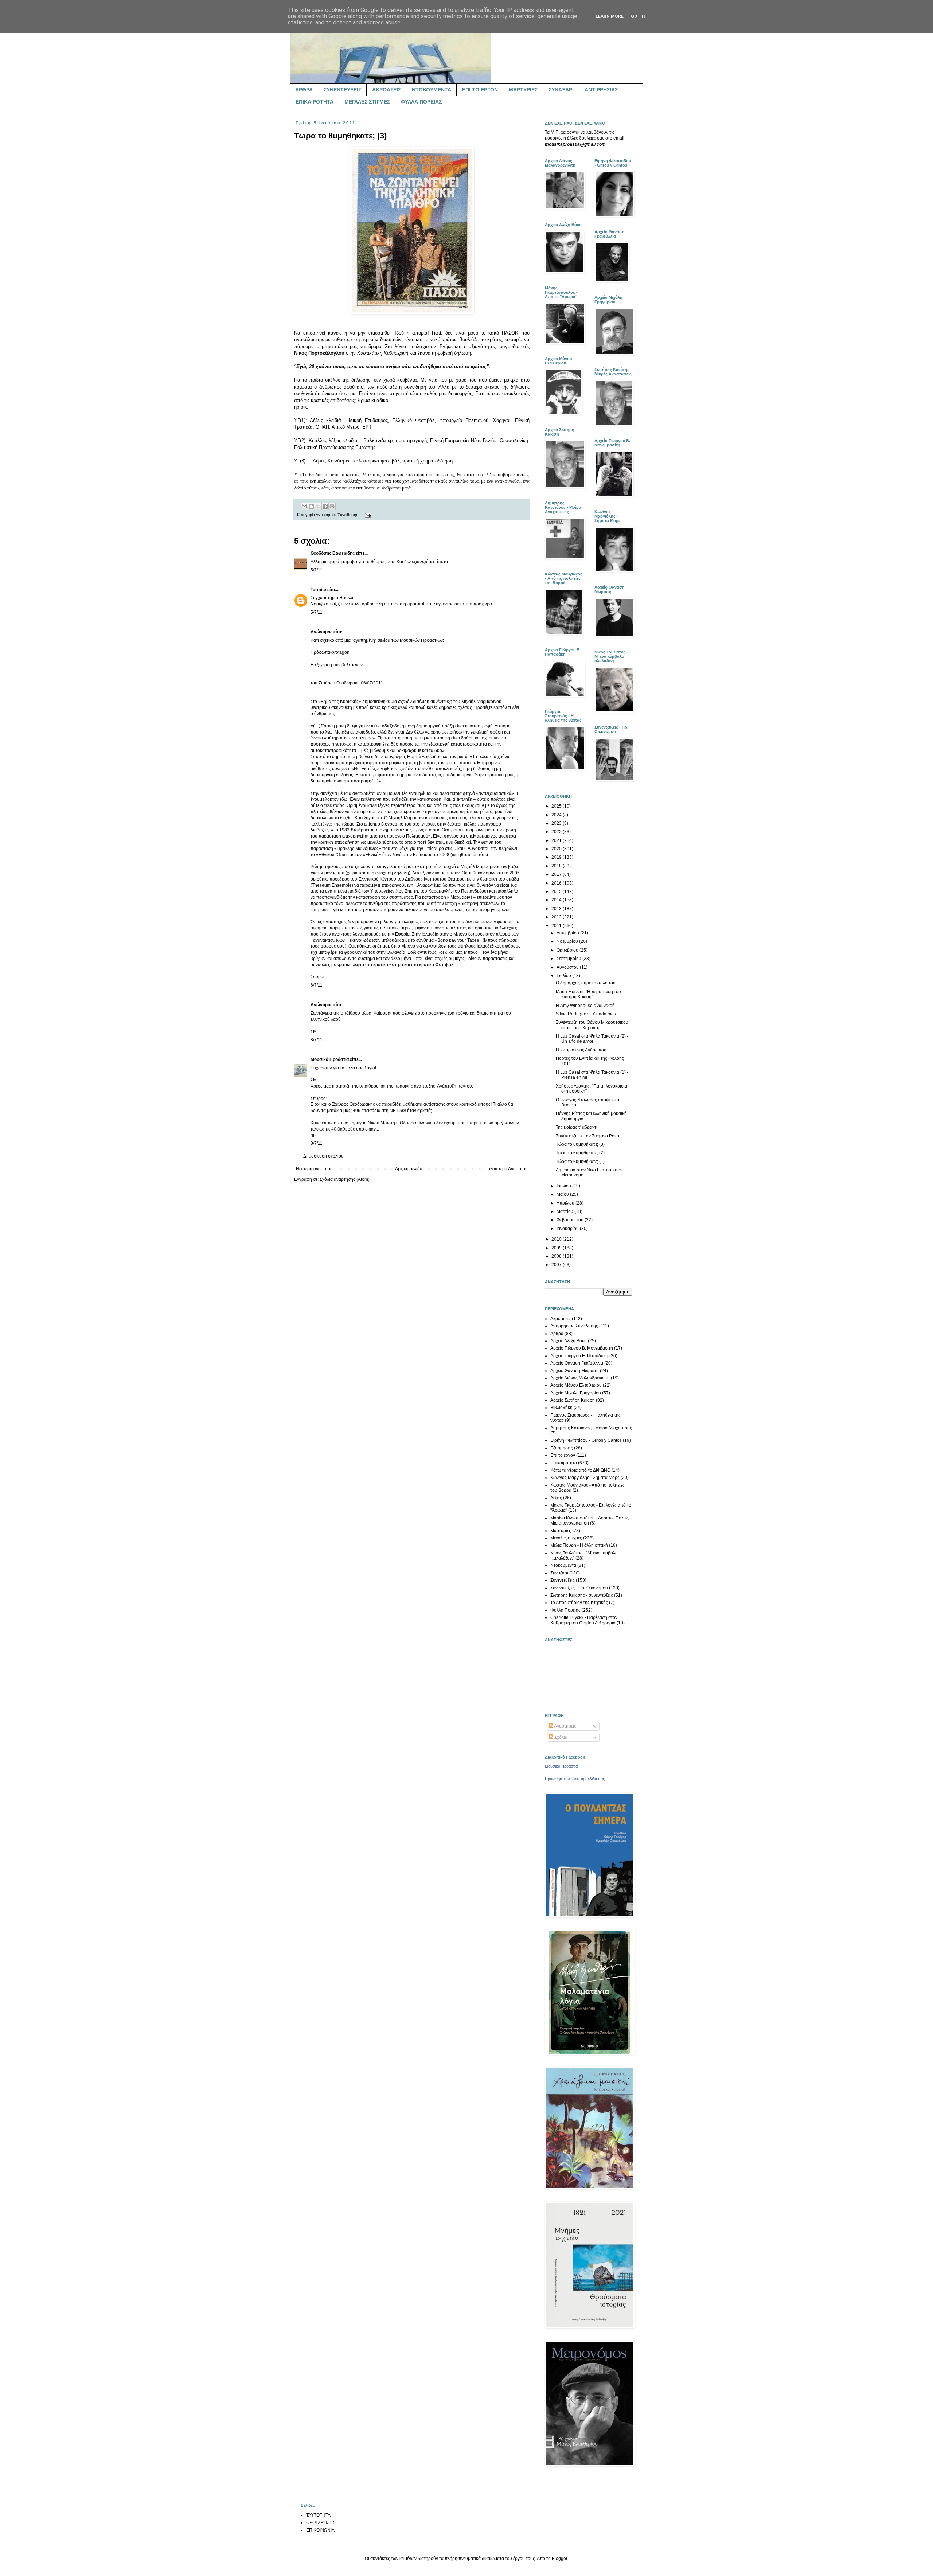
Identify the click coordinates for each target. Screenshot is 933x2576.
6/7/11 (317, 985)
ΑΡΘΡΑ (304, 90)
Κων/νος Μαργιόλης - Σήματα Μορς (585, 1478)
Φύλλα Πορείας (565, 1610)
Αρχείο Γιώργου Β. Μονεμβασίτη (582, 1348)
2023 (557, 823)
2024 (557, 815)
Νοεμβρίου (568, 941)
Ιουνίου (564, 1186)
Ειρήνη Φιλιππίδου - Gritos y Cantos (586, 1440)
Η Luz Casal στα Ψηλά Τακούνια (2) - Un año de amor (592, 1039)
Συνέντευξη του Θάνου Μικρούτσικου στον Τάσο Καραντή (592, 1025)
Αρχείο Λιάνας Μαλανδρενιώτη (580, 1378)
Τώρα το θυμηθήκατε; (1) (580, 1162)
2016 (557, 883)
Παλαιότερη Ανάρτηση (506, 1169)
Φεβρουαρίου (571, 1220)
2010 (557, 1239)
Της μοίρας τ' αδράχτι (577, 1127)
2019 (557, 857)
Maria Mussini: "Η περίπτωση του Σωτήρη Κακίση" (588, 994)
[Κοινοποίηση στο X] (318, 506)
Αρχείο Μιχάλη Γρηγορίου (576, 1393)
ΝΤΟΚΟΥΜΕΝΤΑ (432, 90)
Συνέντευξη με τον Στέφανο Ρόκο (587, 1136)
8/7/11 (317, 1040)
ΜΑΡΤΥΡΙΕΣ (523, 90)
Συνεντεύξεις (563, 1580)
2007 (557, 1265)
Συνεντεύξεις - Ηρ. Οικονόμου (579, 1588)
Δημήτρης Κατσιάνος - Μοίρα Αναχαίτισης (591, 1428)
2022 (557, 832)
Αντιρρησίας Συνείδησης (337, 515)
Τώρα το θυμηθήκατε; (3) (580, 1144)
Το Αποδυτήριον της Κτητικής (579, 1603)
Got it (639, 16)
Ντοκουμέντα (563, 1565)
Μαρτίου (565, 1211)
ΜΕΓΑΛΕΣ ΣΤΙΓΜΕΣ (367, 102)
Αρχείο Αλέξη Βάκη (569, 1341)
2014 (557, 900)
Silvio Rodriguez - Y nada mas (586, 1014)
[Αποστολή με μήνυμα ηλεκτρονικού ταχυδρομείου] (304, 506)
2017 (557, 874)
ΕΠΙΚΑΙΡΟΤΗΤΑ (315, 102)
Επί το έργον (563, 1455)
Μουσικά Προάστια (330, 1059)
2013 (557, 909)
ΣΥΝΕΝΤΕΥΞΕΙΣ (342, 90)
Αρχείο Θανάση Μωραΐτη (575, 1371)
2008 (557, 1256)
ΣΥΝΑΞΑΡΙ (561, 90)
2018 (557, 866)
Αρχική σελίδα (409, 1169)
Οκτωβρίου (568, 950)
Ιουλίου (564, 976)
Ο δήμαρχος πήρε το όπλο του (586, 983)
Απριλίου (566, 1203)
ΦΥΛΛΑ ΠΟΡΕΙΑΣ (421, 102)
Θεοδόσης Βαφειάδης (333, 553)
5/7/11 (317, 570)
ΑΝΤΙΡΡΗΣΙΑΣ (601, 90)
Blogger (559, 2559)
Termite (318, 590)
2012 (557, 917)
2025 (557, 806)
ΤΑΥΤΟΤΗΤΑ (318, 2515)
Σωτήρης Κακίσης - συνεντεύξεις (582, 1595)
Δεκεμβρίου (568, 933)
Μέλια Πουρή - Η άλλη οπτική (579, 1545)
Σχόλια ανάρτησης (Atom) (345, 1179)
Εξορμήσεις (562, 1448)
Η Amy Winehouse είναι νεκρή (585, 1006)
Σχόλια (560, 1737)
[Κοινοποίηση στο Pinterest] (332, 506)
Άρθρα (557, 1334)
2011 (557, 926)
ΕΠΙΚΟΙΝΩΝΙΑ (320, 2530)
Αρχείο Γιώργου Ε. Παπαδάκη (579, 1356)
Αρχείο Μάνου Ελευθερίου (576, 1385)
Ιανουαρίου (568, 1229)
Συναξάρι (559, 1573)
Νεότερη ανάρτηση (314, 1169)
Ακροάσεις (561, 1319)
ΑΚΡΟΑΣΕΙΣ (387, 90)
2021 (557, 840)
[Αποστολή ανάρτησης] (367, 515)
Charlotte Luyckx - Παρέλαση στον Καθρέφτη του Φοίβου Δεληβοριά (584, 1620)
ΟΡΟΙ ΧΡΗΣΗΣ (321, 2522)
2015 (557, 891)
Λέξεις (556, 1498)
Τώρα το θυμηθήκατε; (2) (580, 1153)
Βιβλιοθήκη (561, 1408)
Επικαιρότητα (564, 1463)
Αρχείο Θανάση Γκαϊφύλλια (577, 1363)
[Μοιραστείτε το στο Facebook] (325, 506)
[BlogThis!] (311, 506)
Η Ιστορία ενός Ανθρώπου (581, 1050)
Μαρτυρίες (561, 1531)
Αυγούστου (568, 967)
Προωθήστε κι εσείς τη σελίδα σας (575, 1779)
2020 (557, 849)
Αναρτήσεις (565, 1726)
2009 (557, 1248)
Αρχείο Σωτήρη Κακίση (573, 1400)
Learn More (610, 16)
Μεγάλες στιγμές (566, 1538)
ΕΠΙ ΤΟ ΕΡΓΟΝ (480, 90)
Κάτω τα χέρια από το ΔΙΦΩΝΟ (580, 1470)
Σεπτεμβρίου (569, 959)
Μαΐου (563, 1194)
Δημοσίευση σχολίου (323, 1156)
